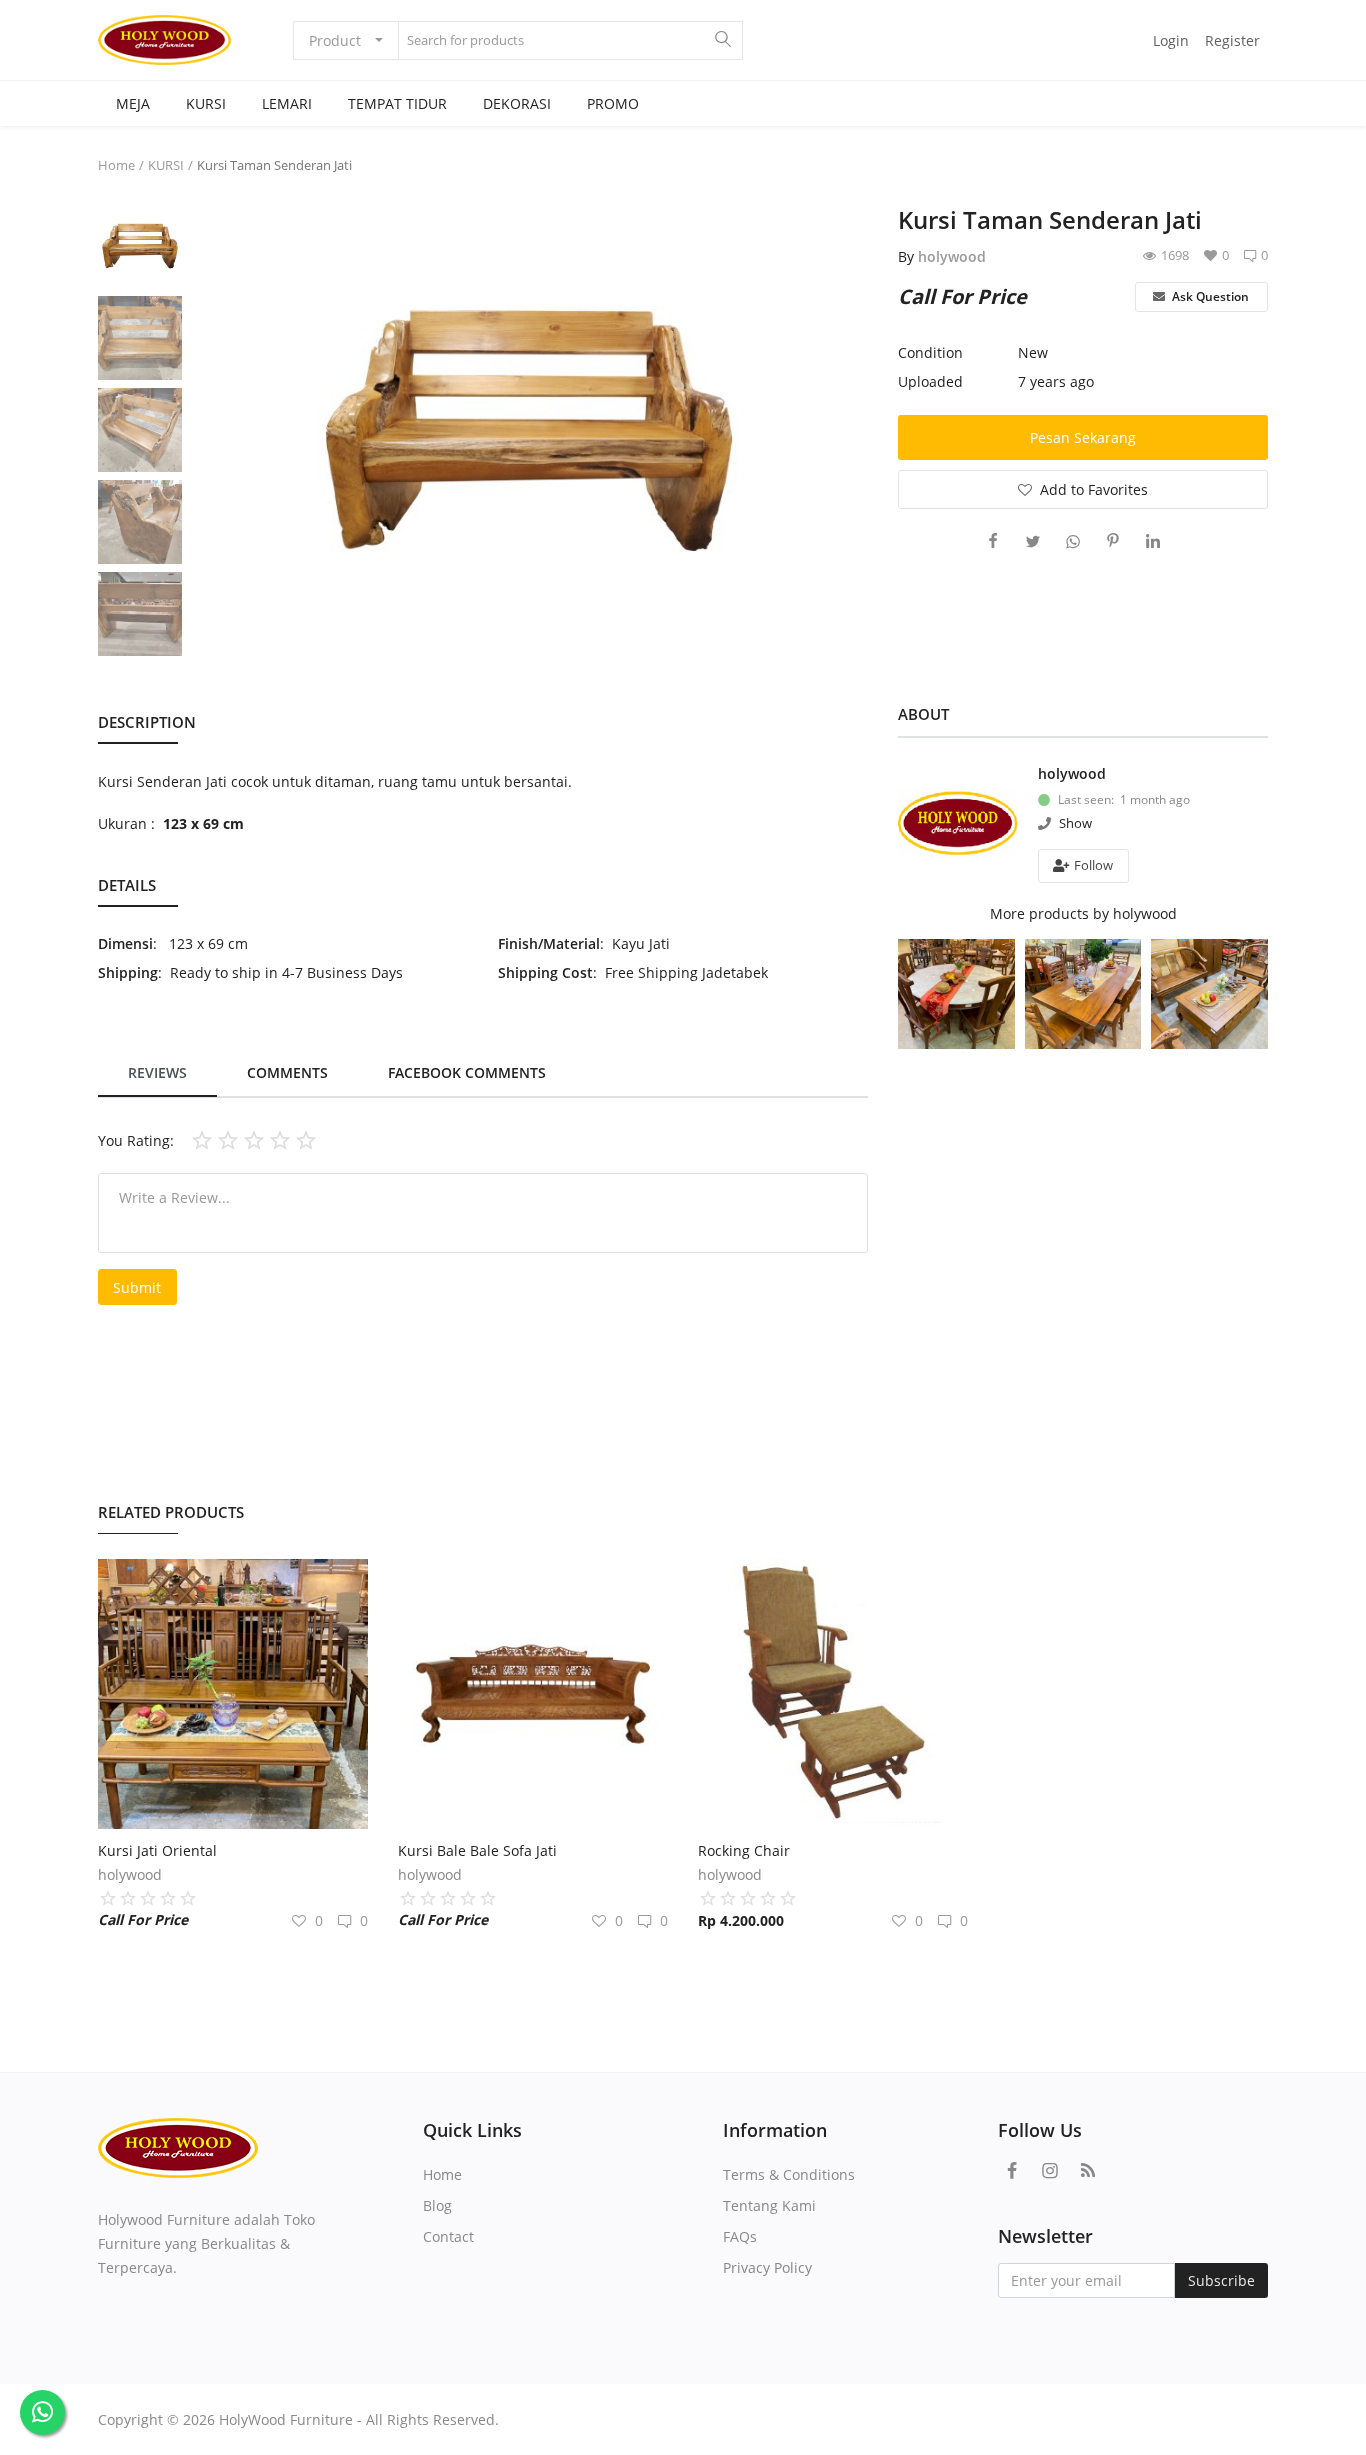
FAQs (740, 2236)
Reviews (157, 1072)
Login (1171, 40)
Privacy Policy (767, 2267)
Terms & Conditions (789, 2174)
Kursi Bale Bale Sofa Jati (477, 1850)
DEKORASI (517, 103)
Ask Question (1209, 296)
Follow (1092, 865)
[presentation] (216, 431)
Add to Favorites (1094, 489)
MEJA (133, 103)
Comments (287, 1072)
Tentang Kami (769, 2205)
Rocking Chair (744, 1850)
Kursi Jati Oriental (157, 1850)
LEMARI (287, 103)
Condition (930, 352)
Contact (448, 2236)
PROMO (613, 103)
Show (1075, 823)
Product (335, 40)
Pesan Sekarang (1083, 437)
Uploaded (930, 381)
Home (116, 165)
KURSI (206, 103)
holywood (952, 256)
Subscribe (1221, 2280)
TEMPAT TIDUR (397, 103)
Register (1232, 40)
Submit (137, 1287)
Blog (437, 2205)
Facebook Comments (467, 1072)
